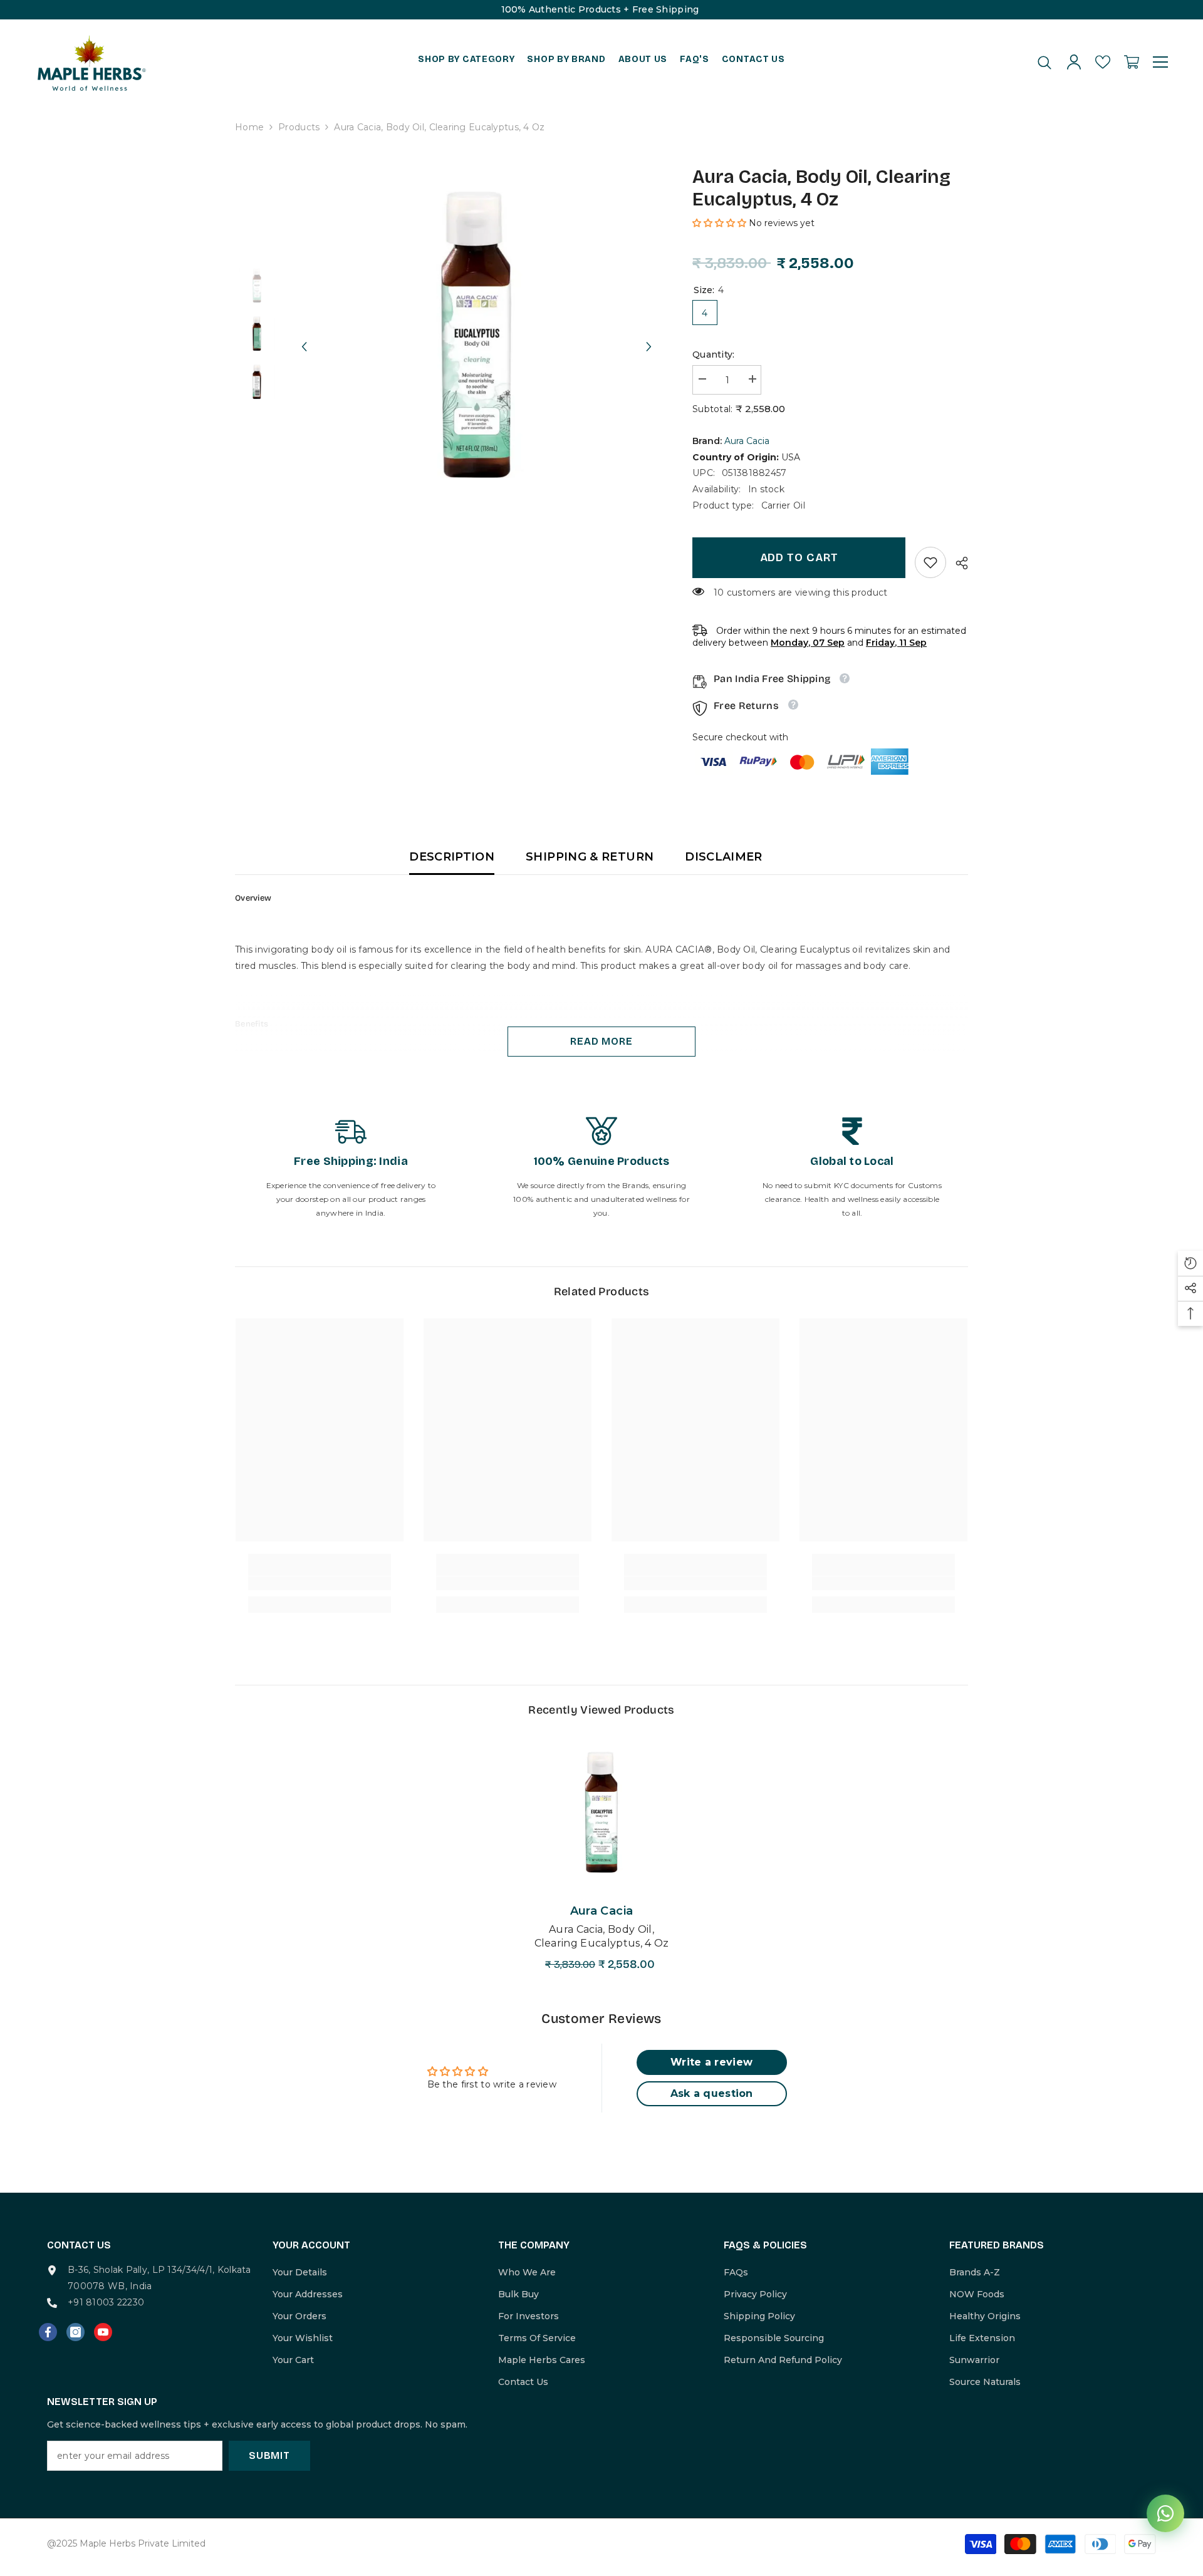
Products (299, 127)
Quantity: (714, 354)
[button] (304, 335)
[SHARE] (957, 563)
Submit (269, 2455)
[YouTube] (103, 2332)
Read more (601, 1041)
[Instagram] (76, 2332)
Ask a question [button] (712, 2093)
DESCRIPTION (452, 857)
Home (249, 127)
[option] (477, 335)
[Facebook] (48, 2332)
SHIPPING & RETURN (590, 857)
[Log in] (1074, 62)
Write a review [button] (711, 2062)
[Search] (1044, 62)
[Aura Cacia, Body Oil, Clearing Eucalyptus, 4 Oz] (601, 1812)
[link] (930, 562)
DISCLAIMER (724, 857)
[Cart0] (1132, 62)
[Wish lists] (1103, 62)
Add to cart (799, 557)
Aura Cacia (747, 441)
